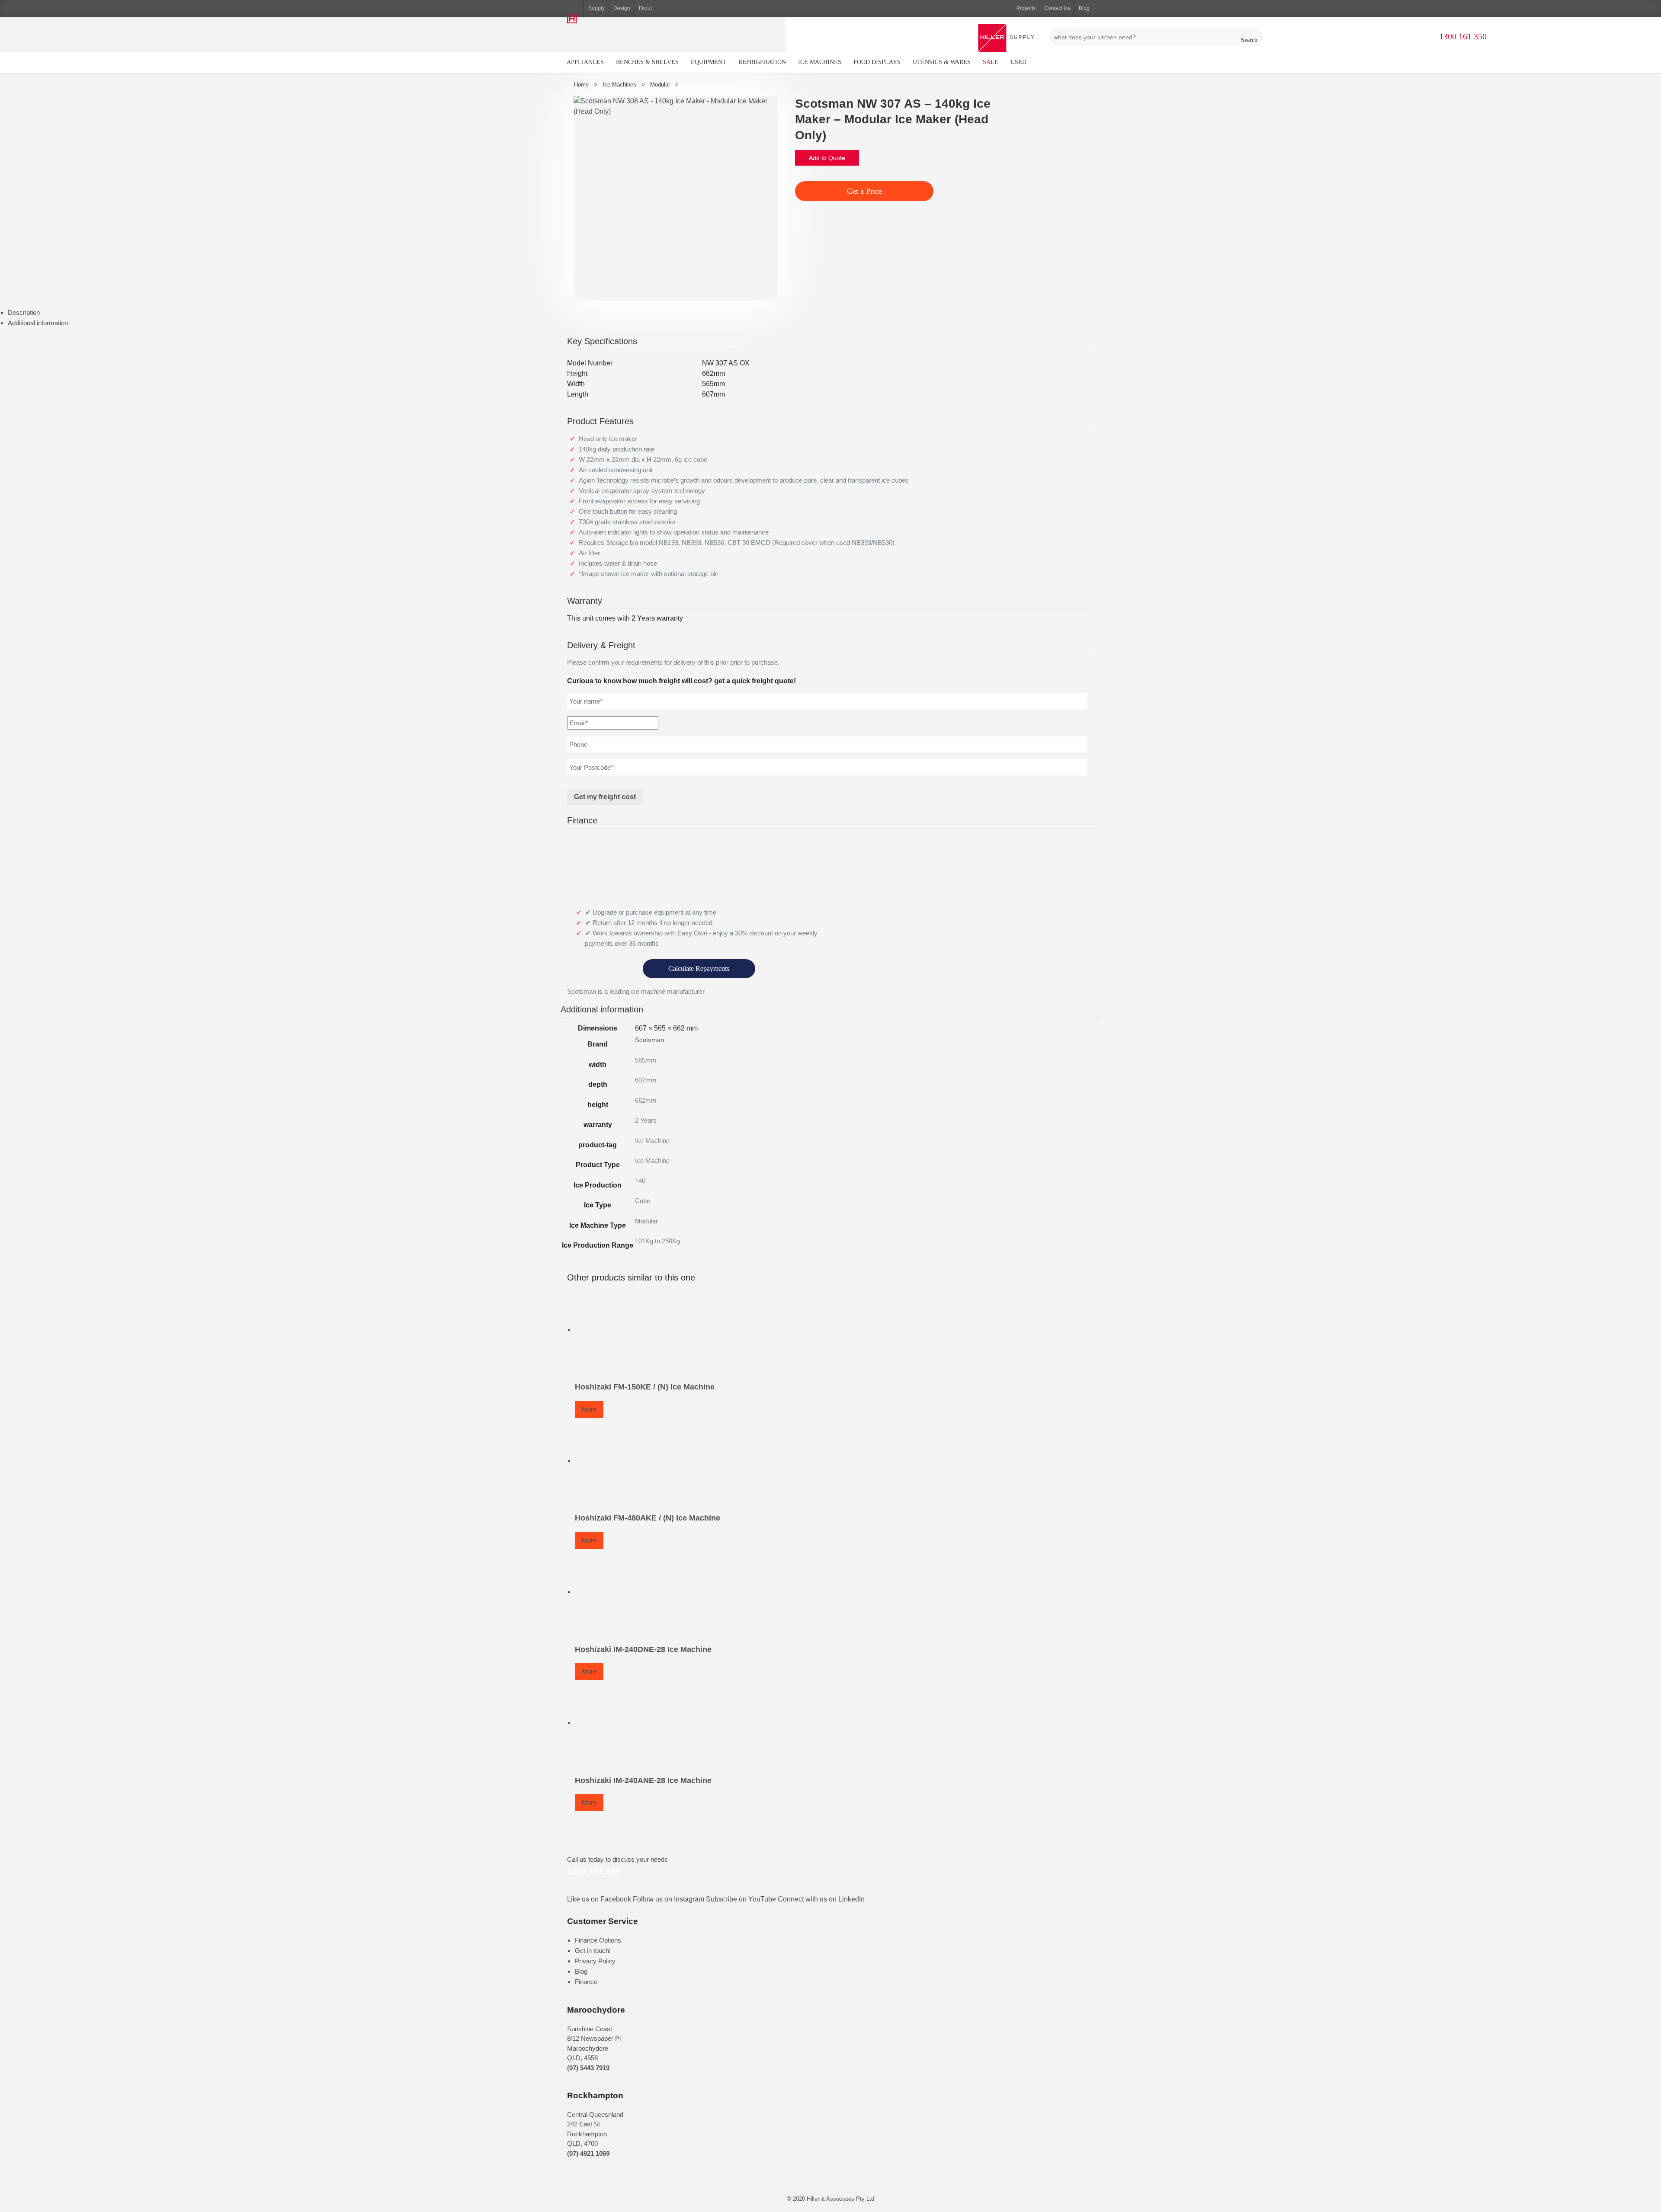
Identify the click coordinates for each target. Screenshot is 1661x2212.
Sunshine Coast (590, 2029)
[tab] (834, 313)
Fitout (645, 8)
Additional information (38, 323)
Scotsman (649, 1040)
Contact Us (1057, 8)
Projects (1026, 8)
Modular (660, 85)
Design (622, 8)
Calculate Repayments (699, 968)
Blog (1084, 8)
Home (581, 85)
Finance (586, 1982)
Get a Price (864, 191)
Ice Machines (619, 85)
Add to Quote (827, 158)
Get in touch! (593, 1951)
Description (24, 312)
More (589, 1409)
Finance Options (598, 1940)
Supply (596, 8)
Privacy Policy (595, 1961)
